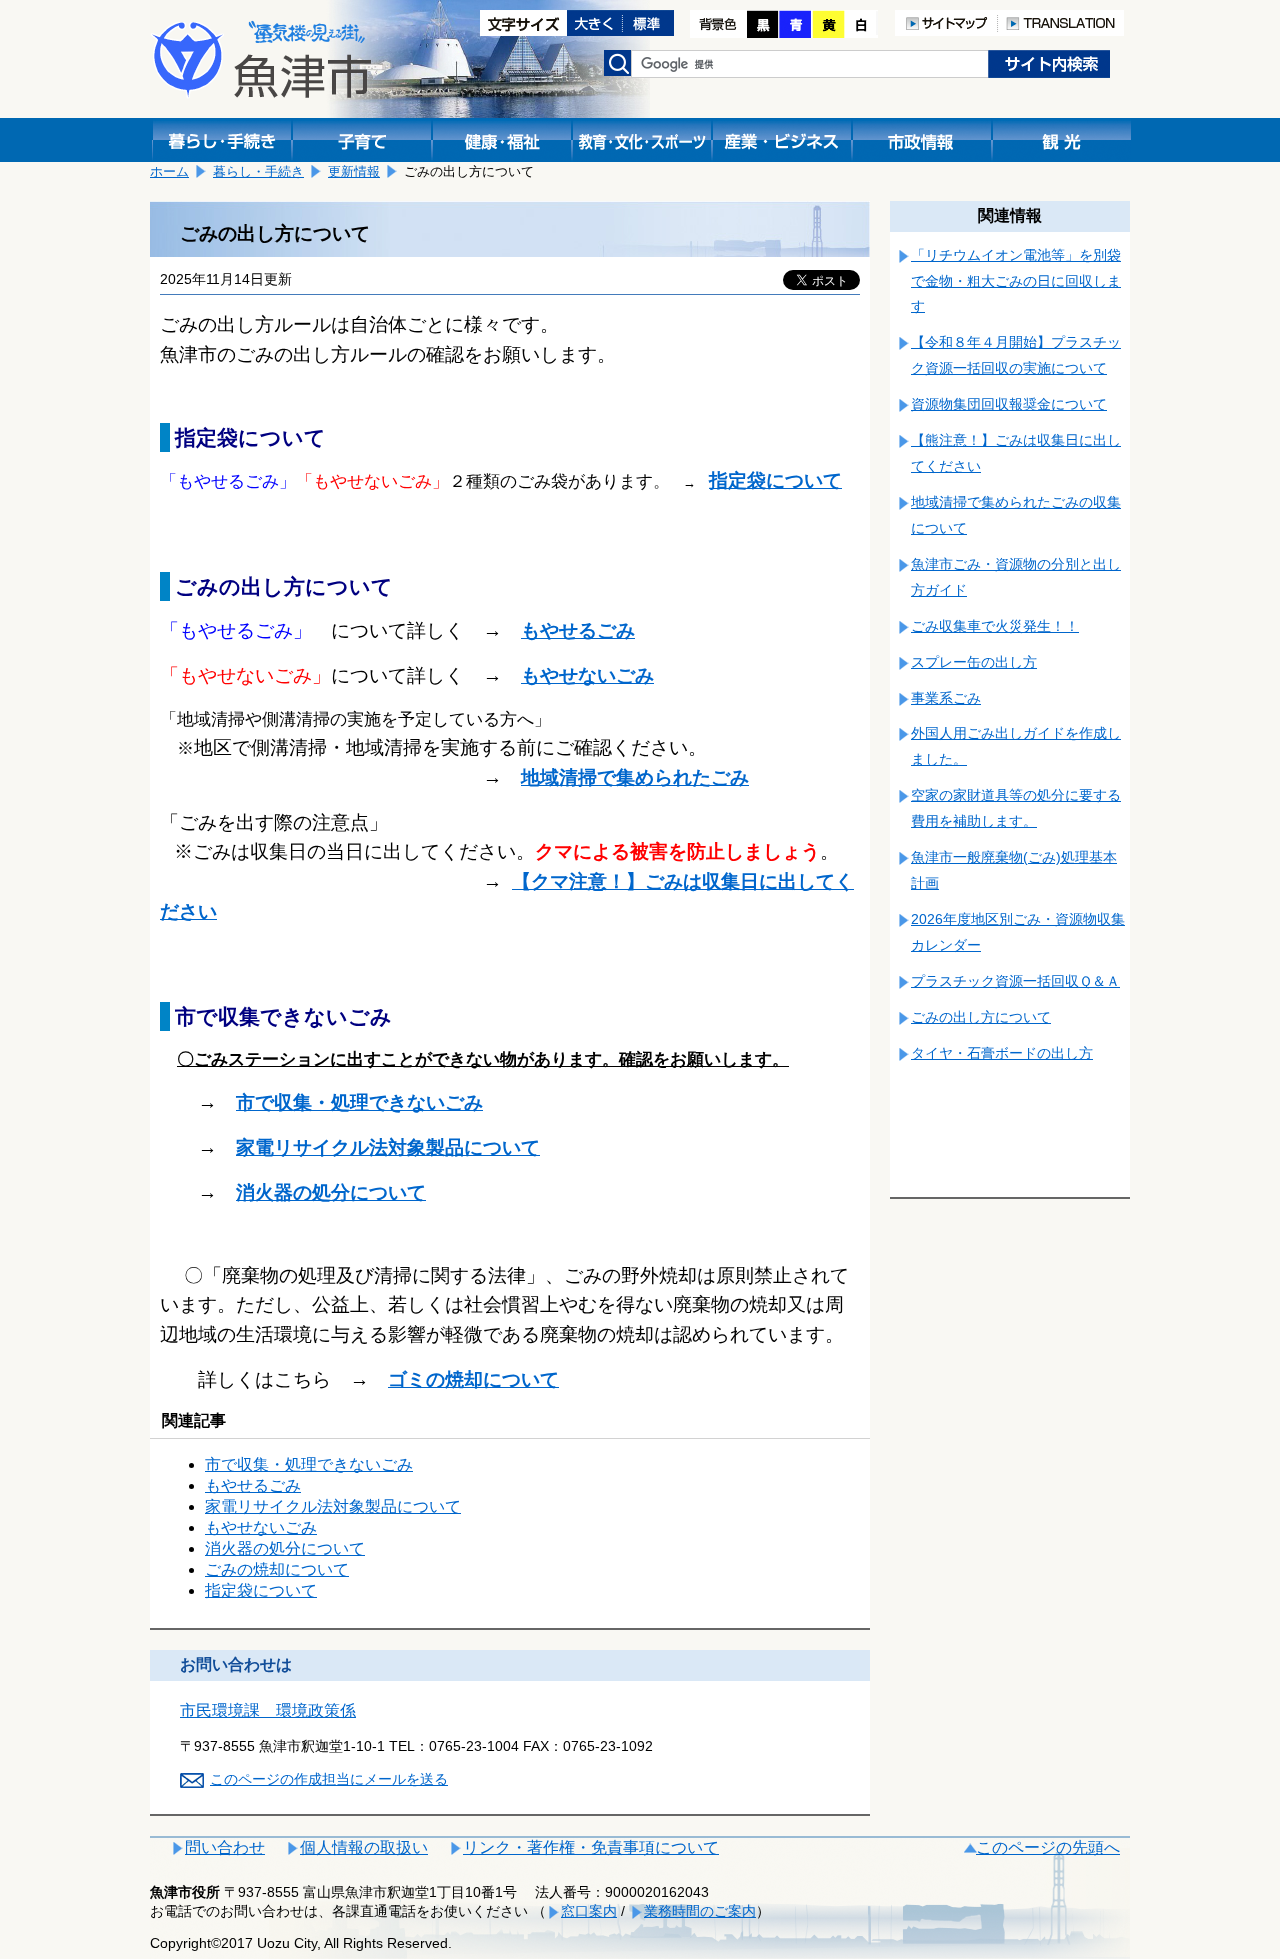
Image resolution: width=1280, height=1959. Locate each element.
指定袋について (775, 480)
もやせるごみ (253, 1485)
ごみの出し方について (981, 1017)
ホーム (169, 171)
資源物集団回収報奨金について (1009, 404)
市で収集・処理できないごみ (309, 1464)
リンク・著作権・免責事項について (591, 1847)
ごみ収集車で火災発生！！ (995, 626)
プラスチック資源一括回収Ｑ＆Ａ (1015, 981)
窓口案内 (589, 1911)
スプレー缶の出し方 (974, 662)
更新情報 (354, 171)
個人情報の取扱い (364, 1847)
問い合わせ (225, 1847)
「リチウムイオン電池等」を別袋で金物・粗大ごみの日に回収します (1016, 281)
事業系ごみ (946, 698)
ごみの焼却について (277, 1569)
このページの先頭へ (1048, 1847)
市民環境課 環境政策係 (268, 1710)
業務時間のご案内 (700, 1911)
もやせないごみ (261, 1527)
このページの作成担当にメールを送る (329, 1779)
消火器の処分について (331, 1192)
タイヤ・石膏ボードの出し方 (1002, 1053)
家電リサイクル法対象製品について (388, 1147)
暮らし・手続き (258, 171)
